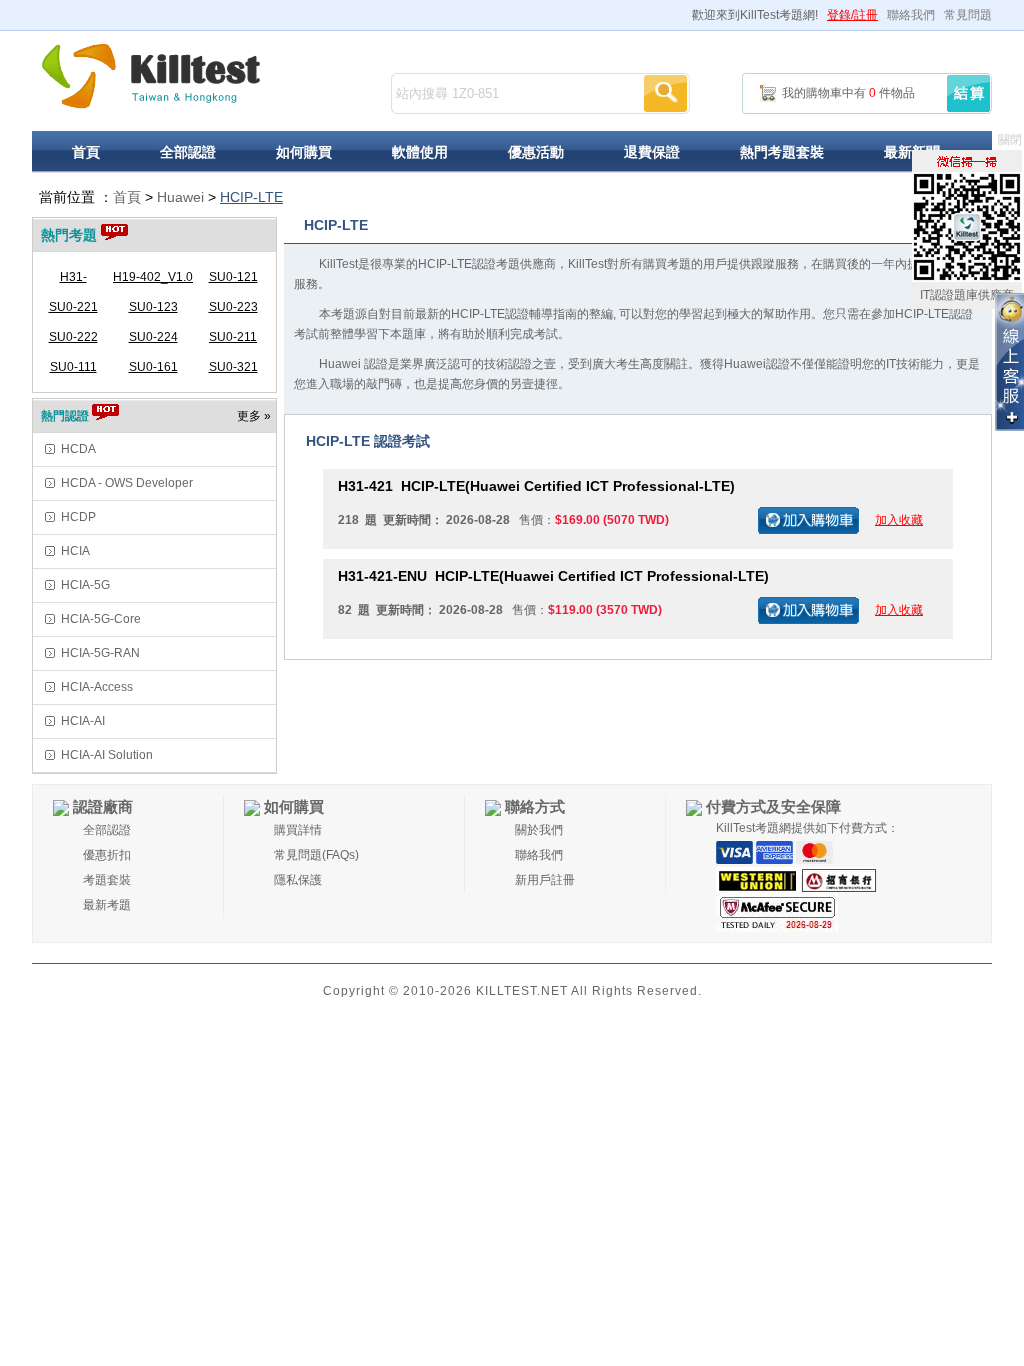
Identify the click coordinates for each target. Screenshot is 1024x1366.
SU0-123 (153, 307)
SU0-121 (233, 277)
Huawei (180, 197)
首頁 (86, 152)
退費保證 (652, 152)
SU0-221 (73, 307)
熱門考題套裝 (782, 152)
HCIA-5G (85, 585)
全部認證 (188, 152)
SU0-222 (73, 337)
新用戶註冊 (545, 880)
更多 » (254, 416)
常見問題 (968, 15)
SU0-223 (233, 307)
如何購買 (304, 152)
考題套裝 (107, 880)
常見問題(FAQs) (316, 855)
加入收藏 (899, 520)
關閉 (1010, 140)
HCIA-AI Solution (107, 755)
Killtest (151, 76)
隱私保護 (298, 880)
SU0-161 (153, 367)
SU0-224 (153, 337)
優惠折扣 (107, 855)
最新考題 (107, 905)
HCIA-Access (97, 687)
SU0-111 (73, 367)
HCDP (78, 517)
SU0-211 (233, 337)
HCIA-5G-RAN (100, 653)
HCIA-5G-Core (101, 619)
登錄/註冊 (852, 15)
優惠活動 (536, 152)
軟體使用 (420, 152)
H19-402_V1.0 (153, 277)
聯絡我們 (911, 15)
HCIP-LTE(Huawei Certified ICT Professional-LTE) (536, 486)
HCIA (75, 551)
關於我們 (539, 830)
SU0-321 (233, 367)
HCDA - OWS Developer (127, 483)
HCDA (78, 449)
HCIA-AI (83, 721)
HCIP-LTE (251, 197)
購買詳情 (298, 830)
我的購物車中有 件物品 (848, 93)
